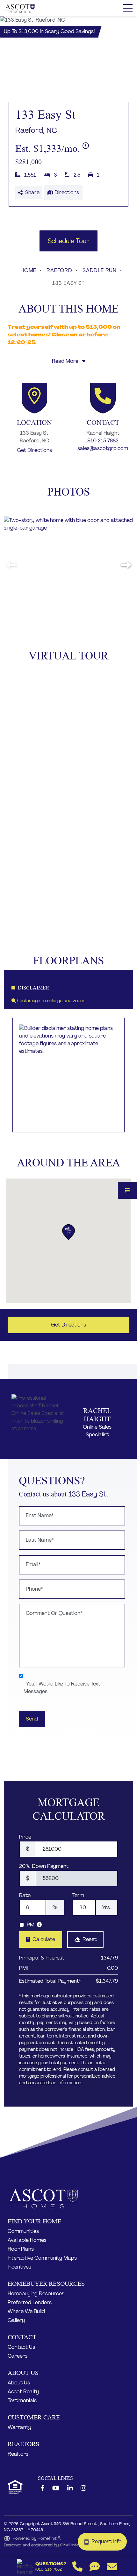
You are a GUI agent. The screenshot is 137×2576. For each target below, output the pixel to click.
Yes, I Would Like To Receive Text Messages (62, 1688)
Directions (66, 192)
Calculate (44, 1939)
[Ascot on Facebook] (43, 2488)
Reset (90, 1939)
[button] (126, 565)
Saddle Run (100, 270)
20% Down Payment (44, 1866)
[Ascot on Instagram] (83, 2488)
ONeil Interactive (76, 2545)
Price (25, 1837)
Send (32, 1719)
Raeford (59, 270)
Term (78, 1895)
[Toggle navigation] (128, 8)
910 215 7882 (103, 441)
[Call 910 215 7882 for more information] (103, 398)
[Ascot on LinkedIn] (70, 2488)
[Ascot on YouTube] (56, 2488)
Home (28, 270)
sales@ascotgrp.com (103, 448)
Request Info (108, 2541)
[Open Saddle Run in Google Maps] (34, 398)
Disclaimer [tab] (34, 988)
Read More (66, 361)
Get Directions (34, 450)
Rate (25, 1895)
